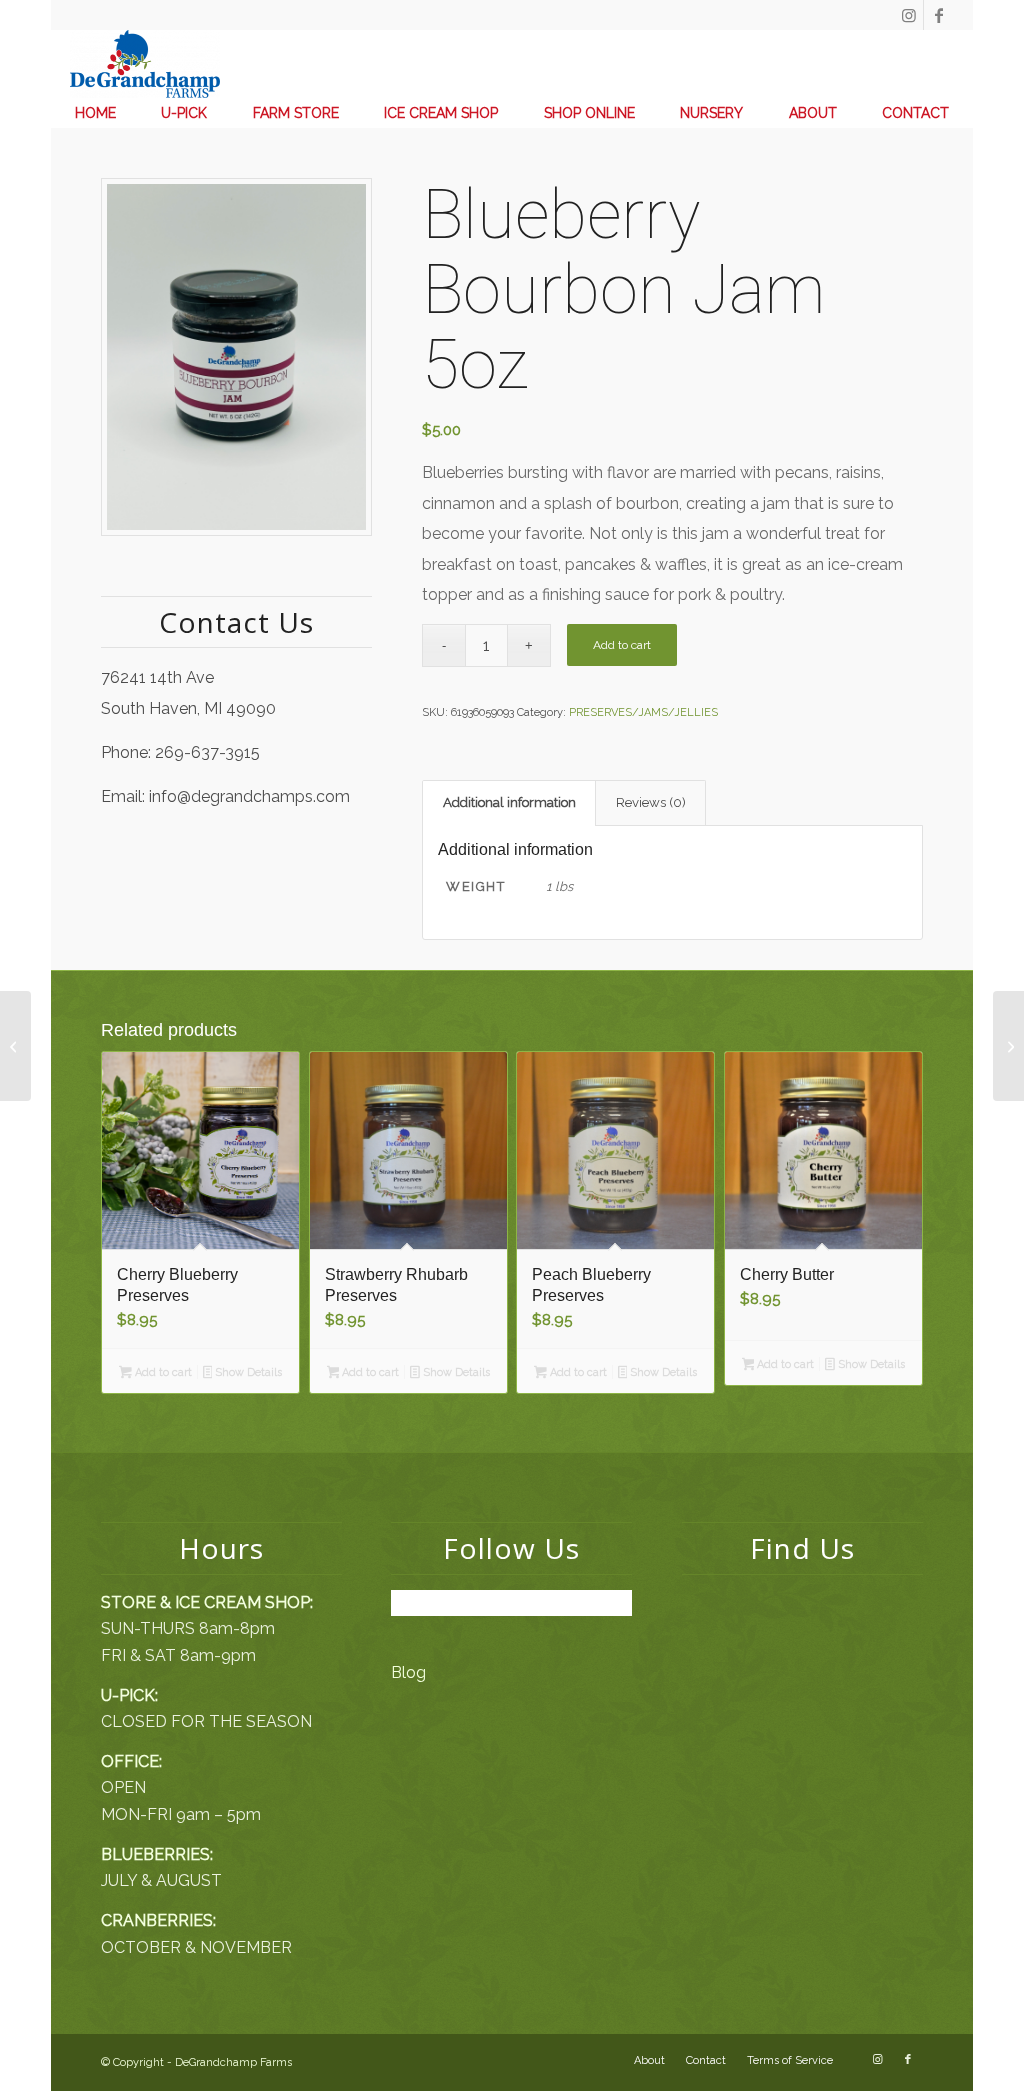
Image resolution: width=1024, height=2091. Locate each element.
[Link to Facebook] (939, 15)
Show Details (247, 1372)
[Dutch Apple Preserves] (15, 1046)
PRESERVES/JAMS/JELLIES (643, 712)
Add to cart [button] (162, 1372)
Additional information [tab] (509, 802)
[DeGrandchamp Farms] (145, 64)
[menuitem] (95, 113)
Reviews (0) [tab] (651, 802)
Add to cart (622, 645)
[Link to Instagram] (908, 15)
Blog (408, 1672)
